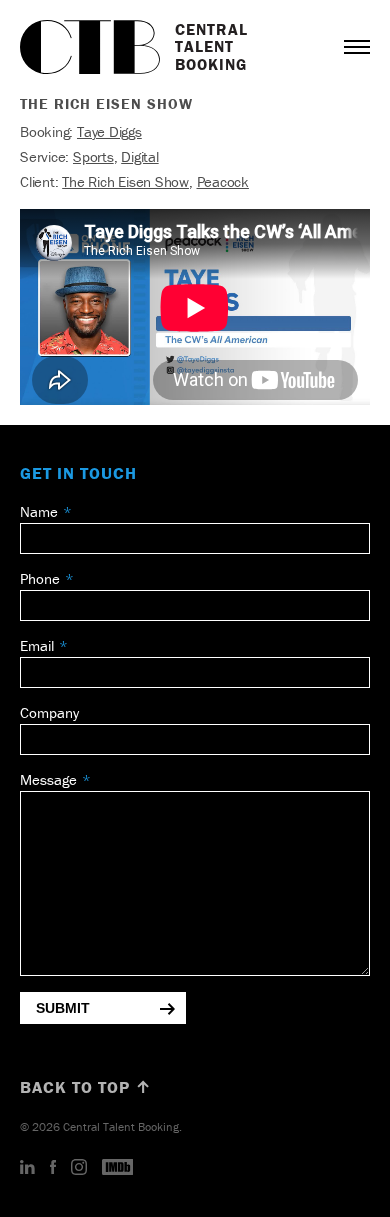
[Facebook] (53, 1168)
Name (39, 511)
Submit (63, 1008)
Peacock (223, 181)
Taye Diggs (109, 131)
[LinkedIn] (27, 1168)
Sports (93, 156)
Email (37, 645)
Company (49, 712)
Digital (139, 156)
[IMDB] (118, 1168)
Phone (40, 578)
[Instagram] (79, 1168)
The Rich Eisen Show (125, 181)
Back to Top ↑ (86, 1087)
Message (48, 779)
